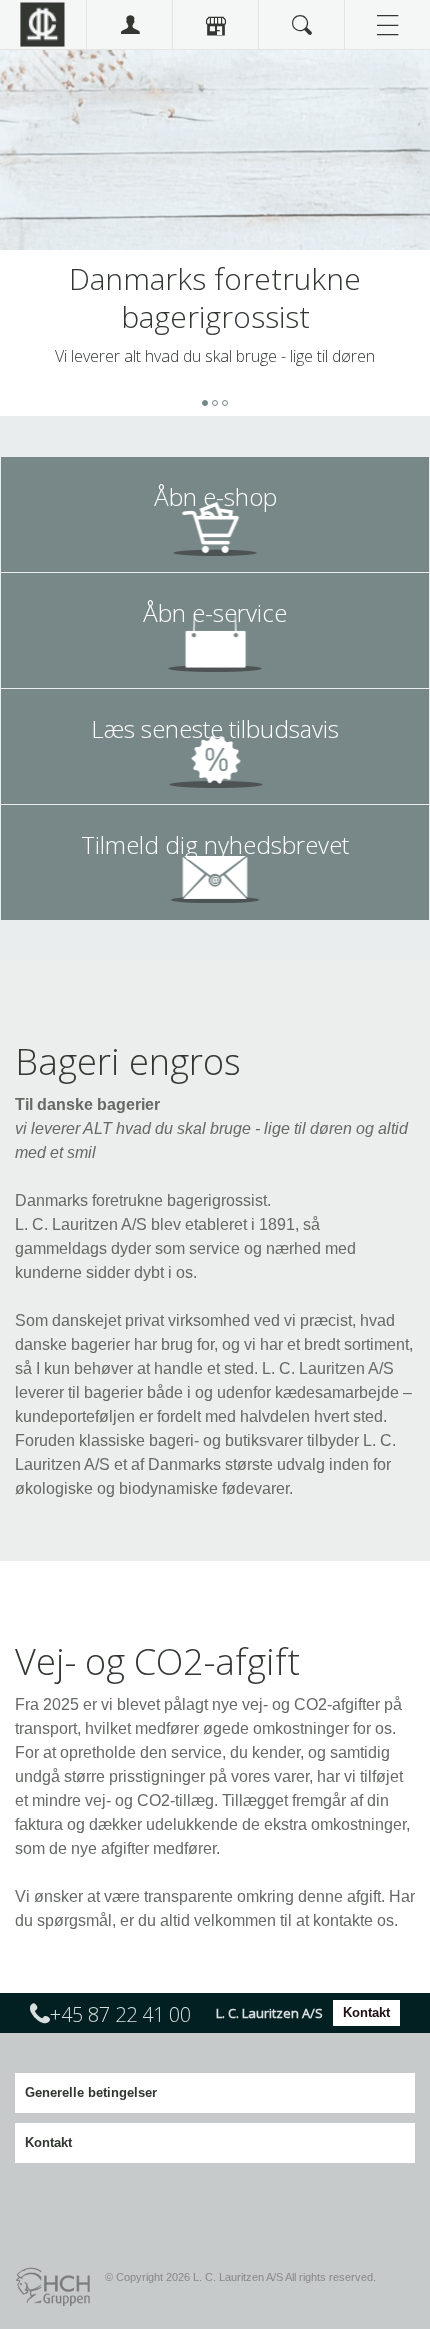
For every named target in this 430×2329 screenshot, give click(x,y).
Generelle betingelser (91, 2092)
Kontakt (366, 2012)
